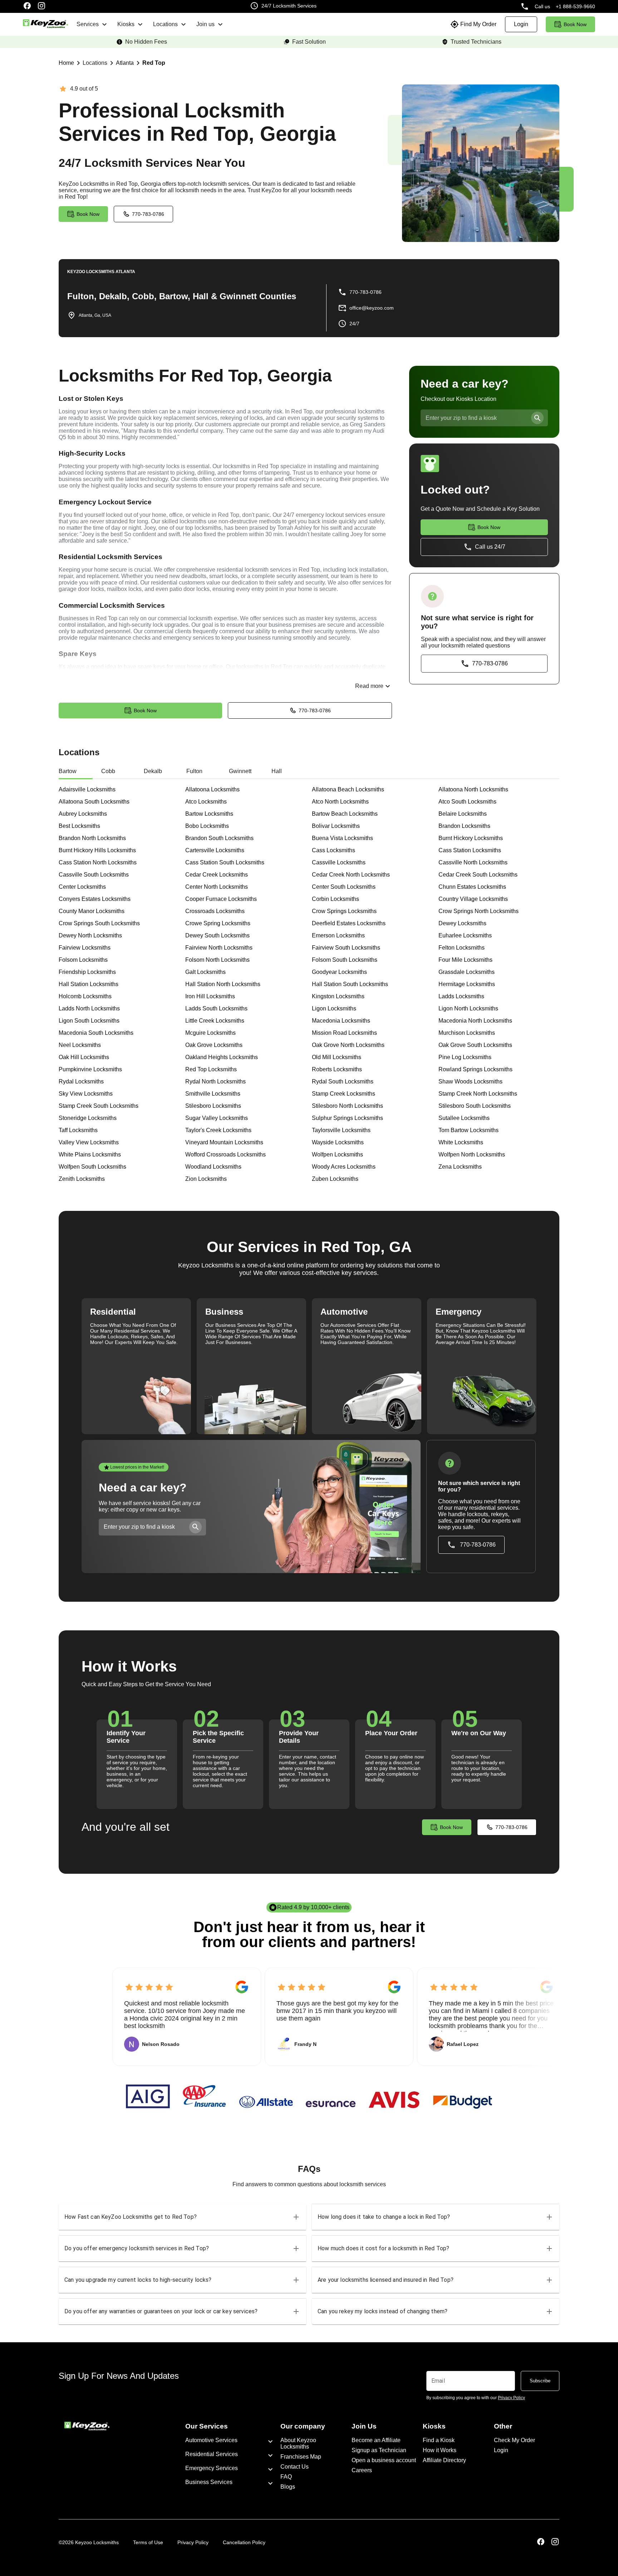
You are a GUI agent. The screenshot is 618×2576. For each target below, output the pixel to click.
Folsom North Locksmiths (217, 960)
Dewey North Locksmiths (90, 935)
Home (66, 63)
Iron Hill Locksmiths (210, 996)
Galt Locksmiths (205, 972)
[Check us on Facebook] (27, 6)
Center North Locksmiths (217, 887)
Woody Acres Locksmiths (344, 1167)
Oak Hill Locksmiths (84, 1057)
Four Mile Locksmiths (465, 960)
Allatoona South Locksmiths (94, 802)
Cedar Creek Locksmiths (217, 875)
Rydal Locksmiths (81, 1081)
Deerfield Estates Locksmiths (349, 923)
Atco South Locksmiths (467, 802)
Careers (362, 2470)
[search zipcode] (537, 418)
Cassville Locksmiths (339, 862)
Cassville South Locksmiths (94, 875)
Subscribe (540, 2381)
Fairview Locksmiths (85, 948)
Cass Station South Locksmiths (225, 862)
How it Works (440, 2450)
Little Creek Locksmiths (215, 1021)
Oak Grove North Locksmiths (348, 1045)
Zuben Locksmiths (335, 1179)
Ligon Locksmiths (334, 1008)
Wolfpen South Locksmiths (92, 1167)
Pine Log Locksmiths (465, 1057)
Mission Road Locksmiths (344, 1033)
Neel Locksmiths (80, 1045)
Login (501, 2450)
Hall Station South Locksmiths (350, 984)
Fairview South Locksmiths (346, 948)
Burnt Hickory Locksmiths (471, 838)
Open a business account (384, 2460)
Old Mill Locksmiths (337, 1057)
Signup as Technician (379, 2450)
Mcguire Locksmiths (210, 1033)
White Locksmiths (461, 1142)
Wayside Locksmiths (338, 1142)
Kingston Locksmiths (338, 996)
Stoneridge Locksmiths (88, 1118)
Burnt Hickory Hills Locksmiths (97, 850)
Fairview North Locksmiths (219, 948)
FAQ (286, 2477)
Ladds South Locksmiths (216, 1008)
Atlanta (125, 63)
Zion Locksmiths (206, 1179)
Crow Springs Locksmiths (344, 911)
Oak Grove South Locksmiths (475, 1045)
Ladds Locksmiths (461, 996)
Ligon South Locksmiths (89, 1021)
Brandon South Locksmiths (219, 838)
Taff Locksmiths (78, 1130)
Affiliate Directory (444, 2460)
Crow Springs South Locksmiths (99, 923)
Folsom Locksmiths (83, 960)
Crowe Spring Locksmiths (218, 923)
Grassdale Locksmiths (467, 972)
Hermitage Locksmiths (467, 984)
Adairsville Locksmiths (87, 789)
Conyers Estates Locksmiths (95, 899)
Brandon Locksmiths (464, 826)
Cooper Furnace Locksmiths (221, 899)
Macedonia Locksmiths (341, 1021)
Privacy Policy (193, 2542)
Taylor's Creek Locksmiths (218, 1130)
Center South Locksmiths (344, 887)
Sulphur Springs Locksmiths (347, 1118)
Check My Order (514, 2440)
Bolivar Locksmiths (336, 826)
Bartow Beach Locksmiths (345, 814)
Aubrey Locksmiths (83, 814)
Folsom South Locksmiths (345, 960)
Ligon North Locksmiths (468, 1008)
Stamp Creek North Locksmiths (478, 1094)
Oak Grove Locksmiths (214, 1045)
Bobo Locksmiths (207, 826)
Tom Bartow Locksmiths (469, 1130)
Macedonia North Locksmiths (475, 1021)
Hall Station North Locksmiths (223, 984)
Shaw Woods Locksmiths (470, 1081)
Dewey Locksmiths (462, 923)
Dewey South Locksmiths (217, 935)
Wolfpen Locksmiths (337, 1154)
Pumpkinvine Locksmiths (90, 1069)
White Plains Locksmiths (90, 1154)
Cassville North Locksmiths (473, 862)
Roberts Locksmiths (337, 1069)
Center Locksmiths (82, 887)
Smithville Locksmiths (213, 1094)
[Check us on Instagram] (41, 6)
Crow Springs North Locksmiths (479, 911)
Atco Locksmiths (206, 802)
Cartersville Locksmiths (215, 850)
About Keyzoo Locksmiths (298, 2443)
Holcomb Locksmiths (85, 996)
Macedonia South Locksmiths (96, 1033)
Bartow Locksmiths (209, 814)
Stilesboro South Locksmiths (475, 1106)
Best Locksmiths (79, 826)
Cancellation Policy (244, 2542)
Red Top (154, 63)
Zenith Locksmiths (82, 1179)
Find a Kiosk (439, 2440)
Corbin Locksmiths (335, 899)
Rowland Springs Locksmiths (475, 1069)
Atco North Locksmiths (340, 802)
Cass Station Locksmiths (470, 850)
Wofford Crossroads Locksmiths (225, 1154)
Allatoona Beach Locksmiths (348, 789)
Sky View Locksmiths (86, 1094)
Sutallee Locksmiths (464, 1118)
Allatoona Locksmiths (212, 789)
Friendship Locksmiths (87, 972)
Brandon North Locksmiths (92, 838)
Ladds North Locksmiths (89, 1008)
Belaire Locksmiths (463, 814)
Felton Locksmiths (462, 948)
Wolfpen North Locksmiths (472, 1154)
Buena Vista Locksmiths (342, 838)
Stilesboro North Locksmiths (347, 1106)
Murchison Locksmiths (467, 1033)
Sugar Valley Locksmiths (217, 1118)
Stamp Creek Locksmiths (344, 1094)
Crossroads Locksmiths (215, 911)
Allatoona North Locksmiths (473, 789)
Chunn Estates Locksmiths (472, 887)
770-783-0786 (148, 214)
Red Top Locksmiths (211, 1069)
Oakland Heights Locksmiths (222, 1057)
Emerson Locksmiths (338, 935)
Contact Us (295, 2467)
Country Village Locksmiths (473, 899)
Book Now (145, 710)
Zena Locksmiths (460, 1167)
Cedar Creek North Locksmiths (351, 875)
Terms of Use (148, 2542)
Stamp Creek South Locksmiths (99, 1106)
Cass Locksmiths (333, 850)
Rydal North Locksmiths (215, 1081)
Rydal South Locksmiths (343, 1081)
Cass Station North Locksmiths (98, 862)
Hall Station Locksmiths (89, 984)
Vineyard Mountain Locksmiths (224, 1142)
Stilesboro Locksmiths (213, 1106)
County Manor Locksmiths (92, 911)
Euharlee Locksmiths (465, 935)
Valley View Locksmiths (89, 1142)
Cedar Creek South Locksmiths (478, 875)
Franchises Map (301, 2457)
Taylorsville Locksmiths (341, 1130)
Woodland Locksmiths (213, 1167)
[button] (182, 2217)
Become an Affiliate (376, 2440)
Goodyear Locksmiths (339, 972)
